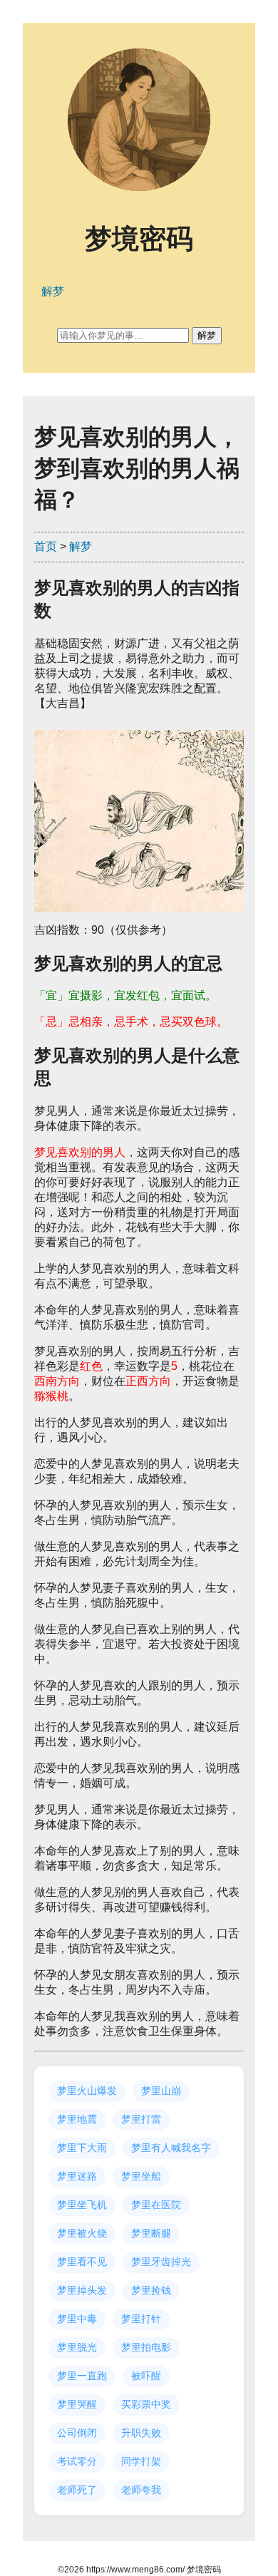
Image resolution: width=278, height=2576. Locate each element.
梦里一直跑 (82, 2376)
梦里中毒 (77, 2319)
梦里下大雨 (82, 2148)
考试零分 (77, 2461)
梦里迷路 (77, 2176)
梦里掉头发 (82, 2290)
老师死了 (77, 2490)
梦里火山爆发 (87, 2091)
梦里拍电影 (146, 2347)
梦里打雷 (141, 2119)
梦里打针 (141, 2319)
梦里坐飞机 (82, 2205)
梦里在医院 (156, 2205)
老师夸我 (141, 2490)
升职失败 (141, 2433)
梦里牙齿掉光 (161, 2262)
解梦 (81, 546)
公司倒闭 (77, 2433)
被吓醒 (146, 2376)
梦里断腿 (151, 2233)
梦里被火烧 (82, 2233)
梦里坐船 (141, 2176)
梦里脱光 (77, 2347)
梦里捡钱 (151, 2290)
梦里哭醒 (77, 2404)
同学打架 (141, 2461)
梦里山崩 (161, 2091)
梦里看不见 (82, 2262)
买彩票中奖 (146, 2404)
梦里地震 (77, 2119)
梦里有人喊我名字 (171, 2148)
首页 (46, 546)
